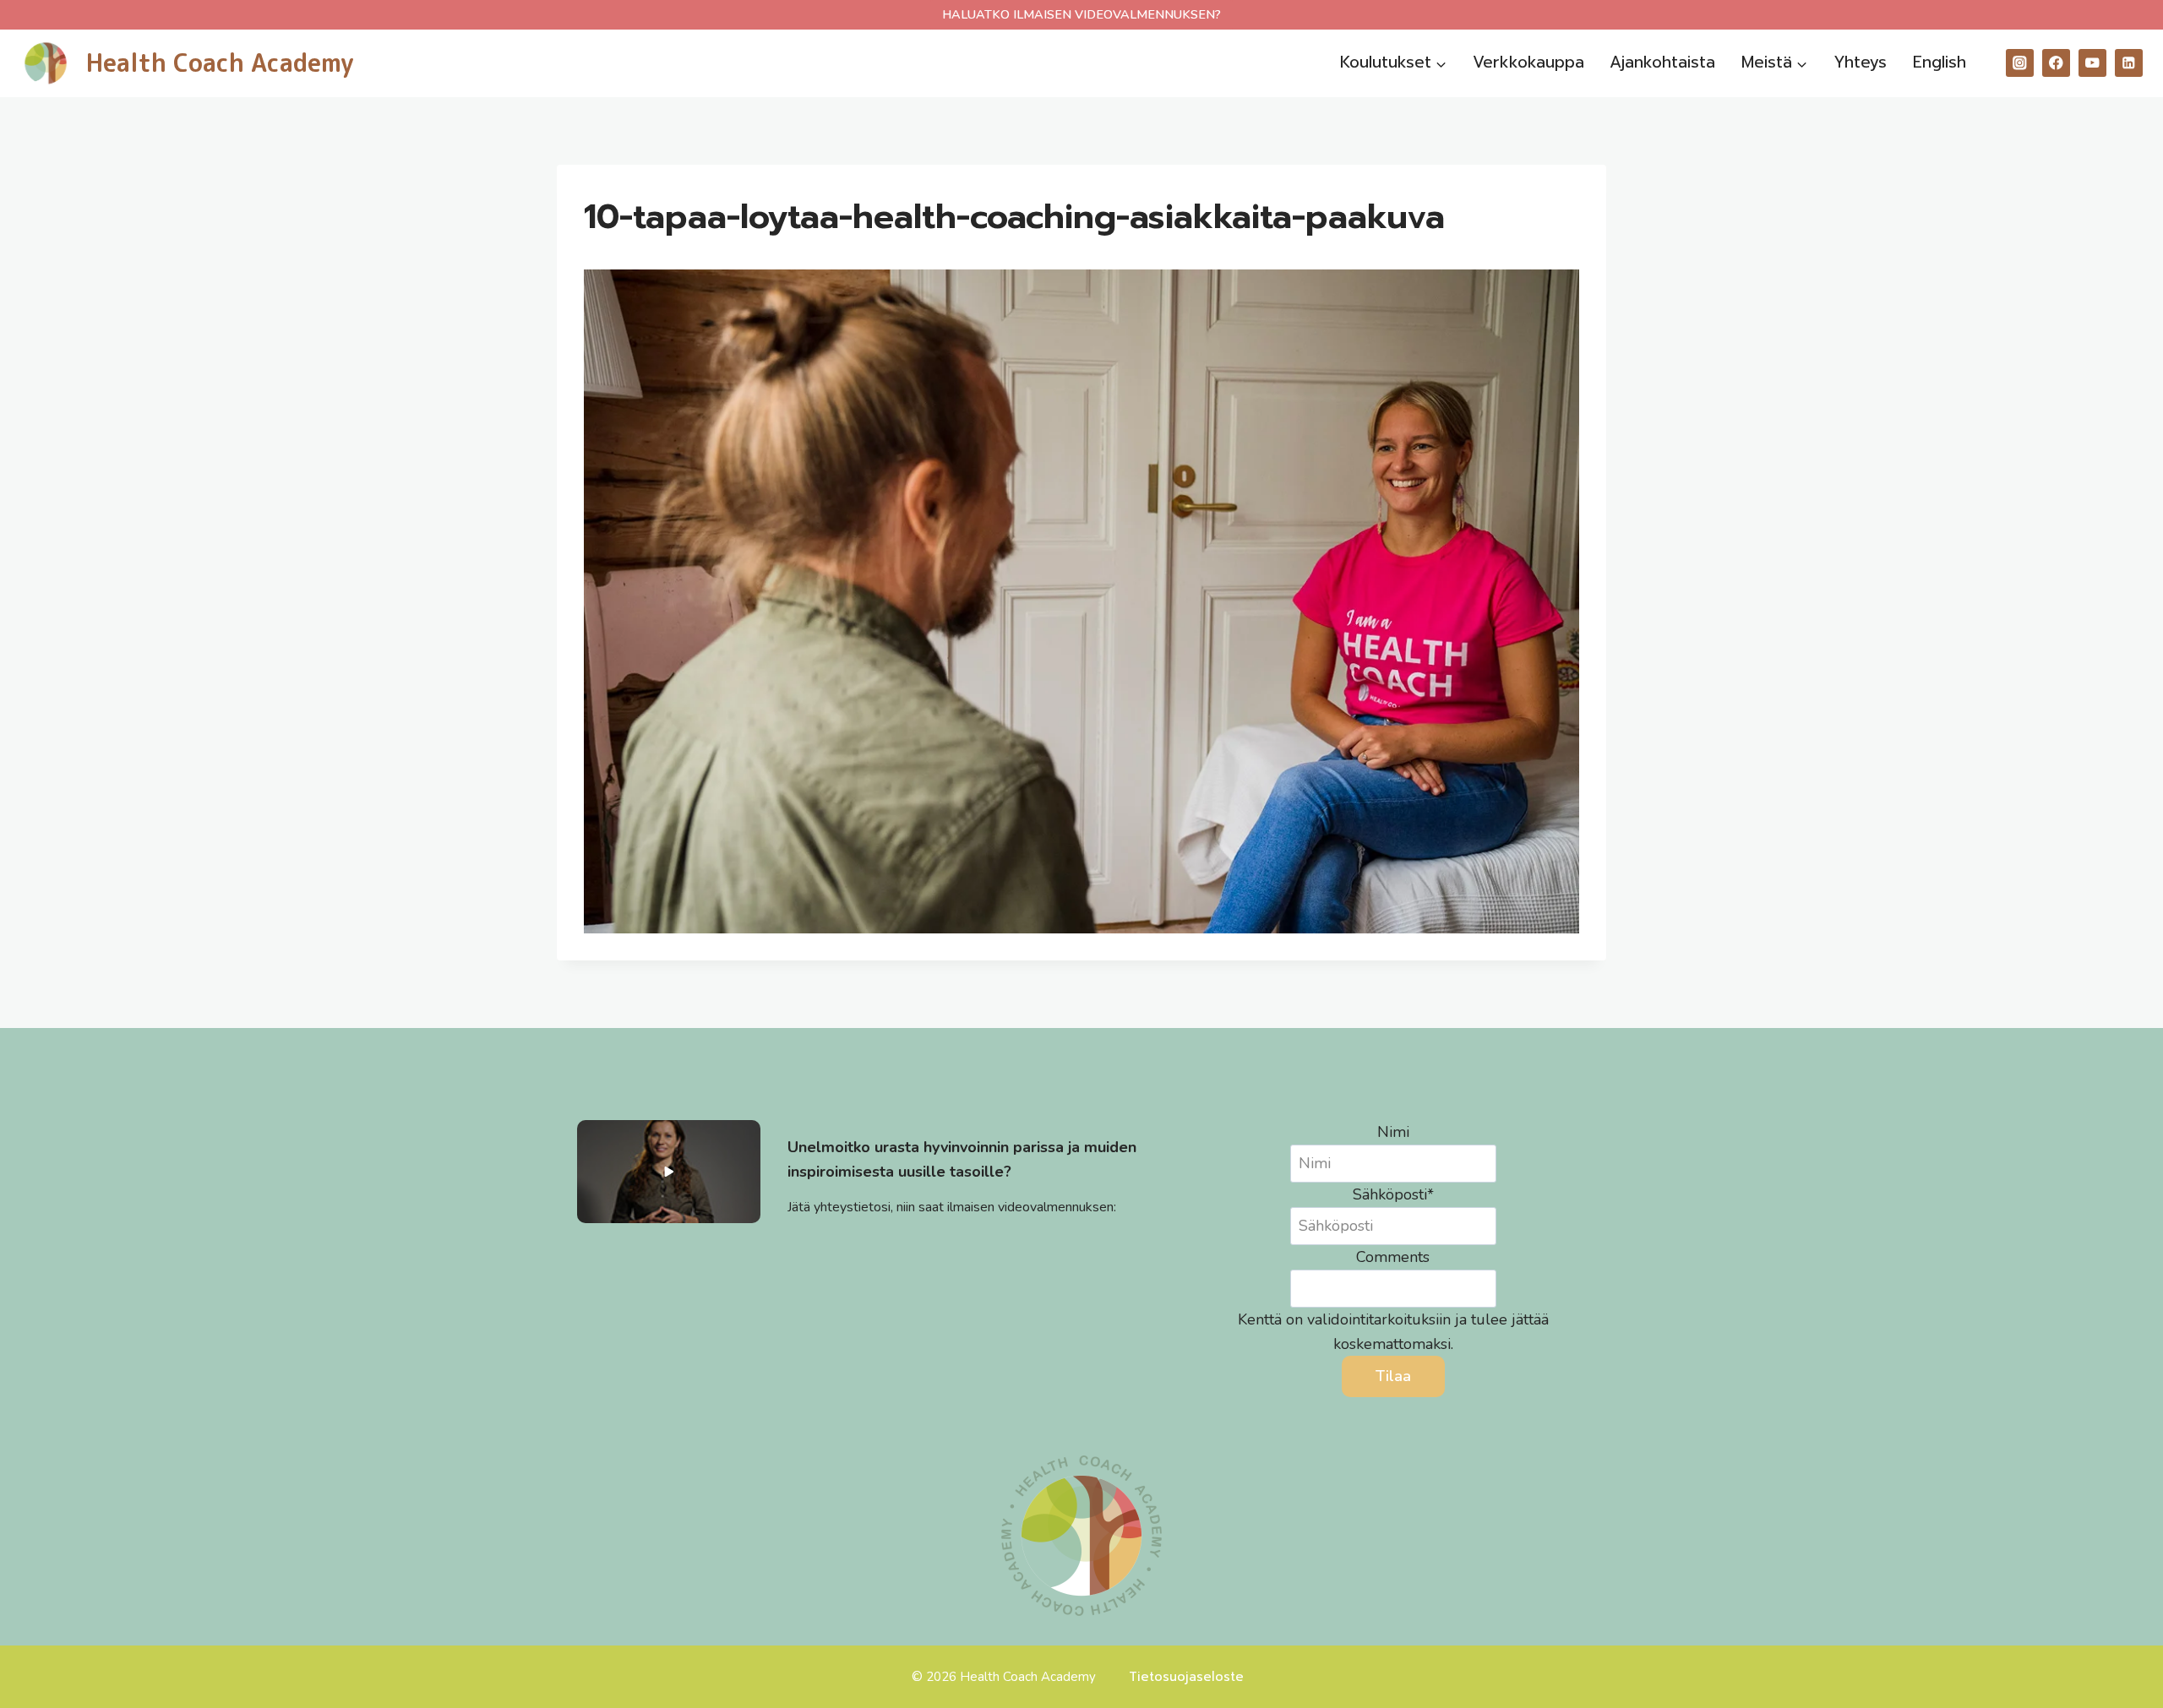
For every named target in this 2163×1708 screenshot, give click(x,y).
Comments (1393, 1257)
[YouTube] (2092, 63)
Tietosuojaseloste (1186, 1677)
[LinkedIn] (2129, 63)
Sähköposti (1393, 1194)
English (1940, 62)
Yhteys (1860, 62)
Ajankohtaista (1662, 62)
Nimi (1393, 1132)
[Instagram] (2020, 63)
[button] (669, 1172)
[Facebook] (2056, 63)
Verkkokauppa (1528, 62)
